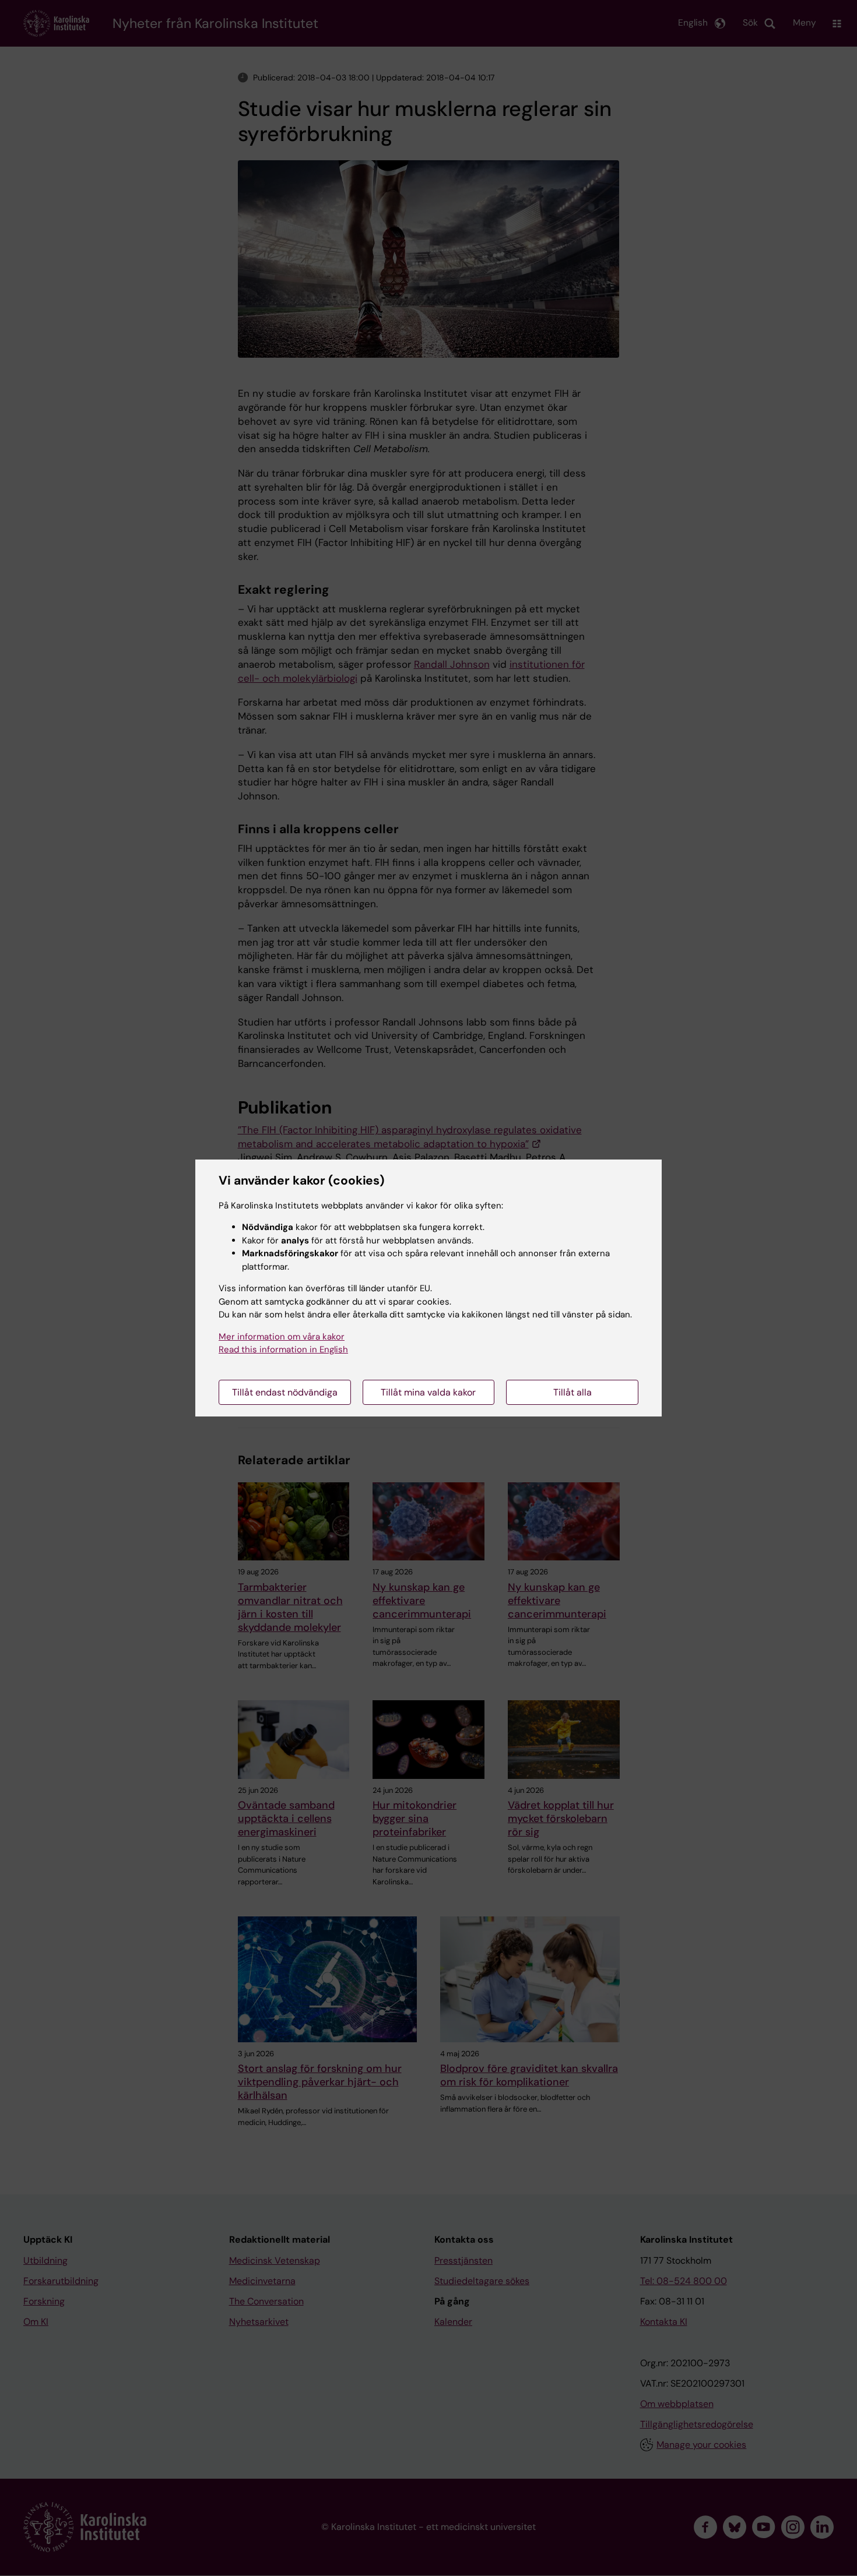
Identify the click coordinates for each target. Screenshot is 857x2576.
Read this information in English (283, 1349)
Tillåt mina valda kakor (428, 1392)
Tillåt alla (572, 1392)
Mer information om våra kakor (282, 1337)
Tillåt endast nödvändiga (285, 1392)
